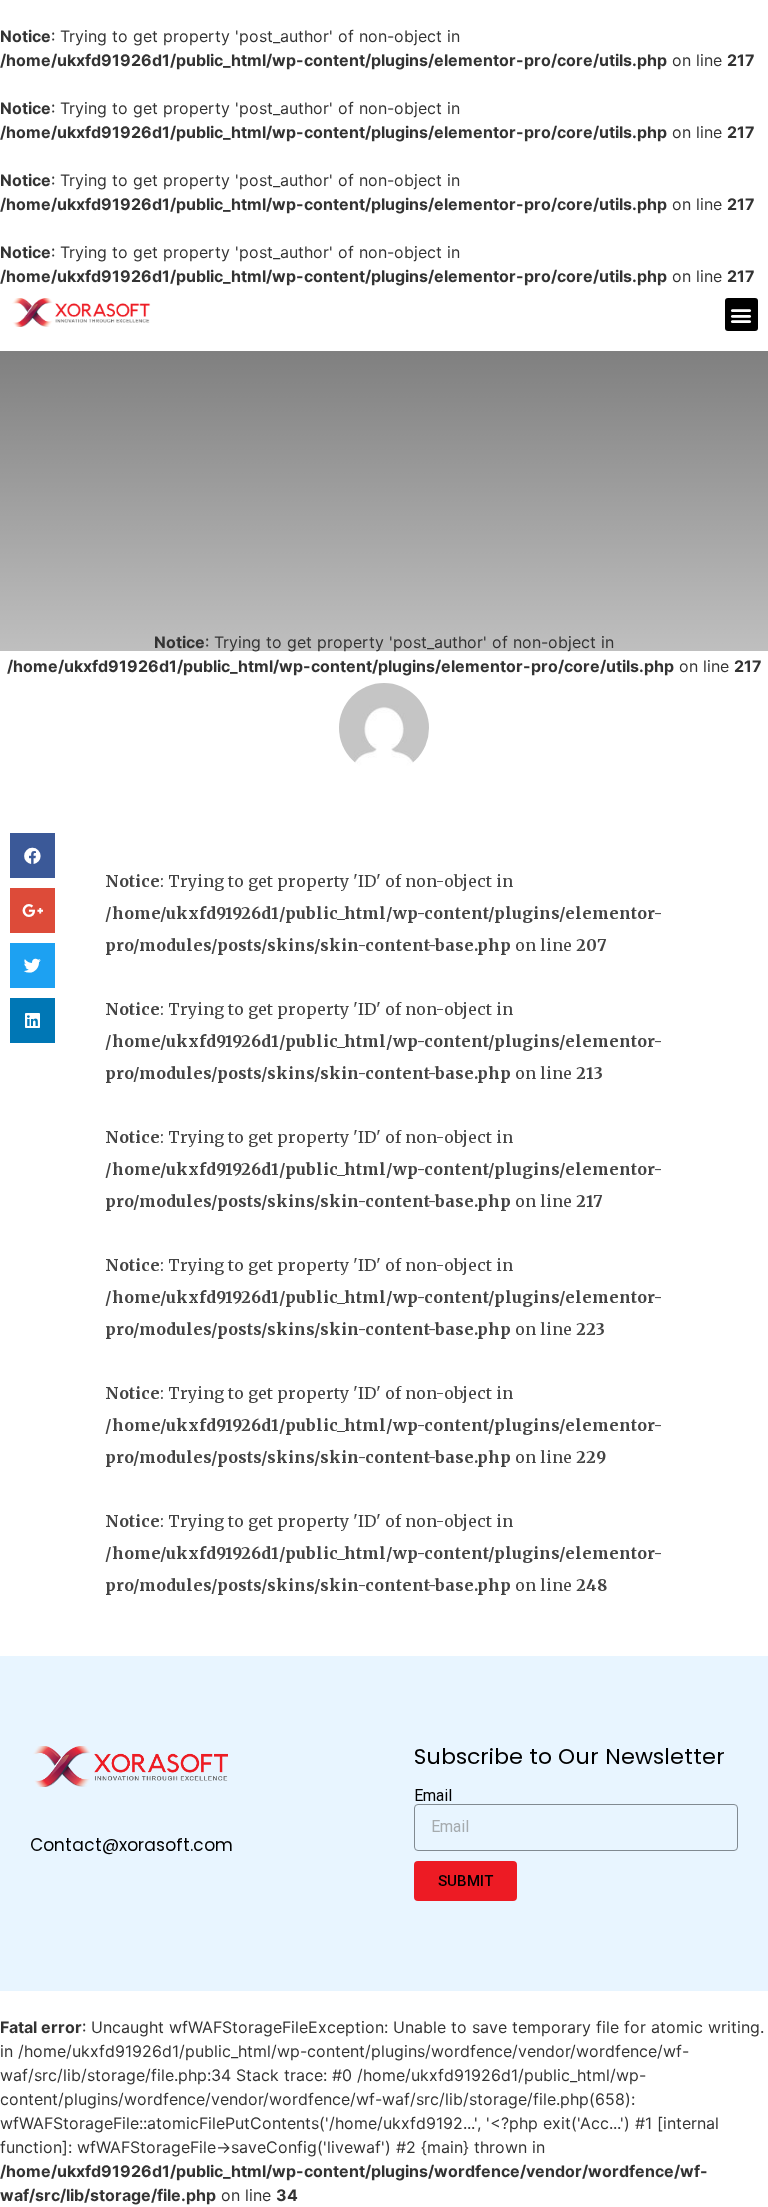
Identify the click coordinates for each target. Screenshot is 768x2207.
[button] (741, 314)
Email (433, 1796)
